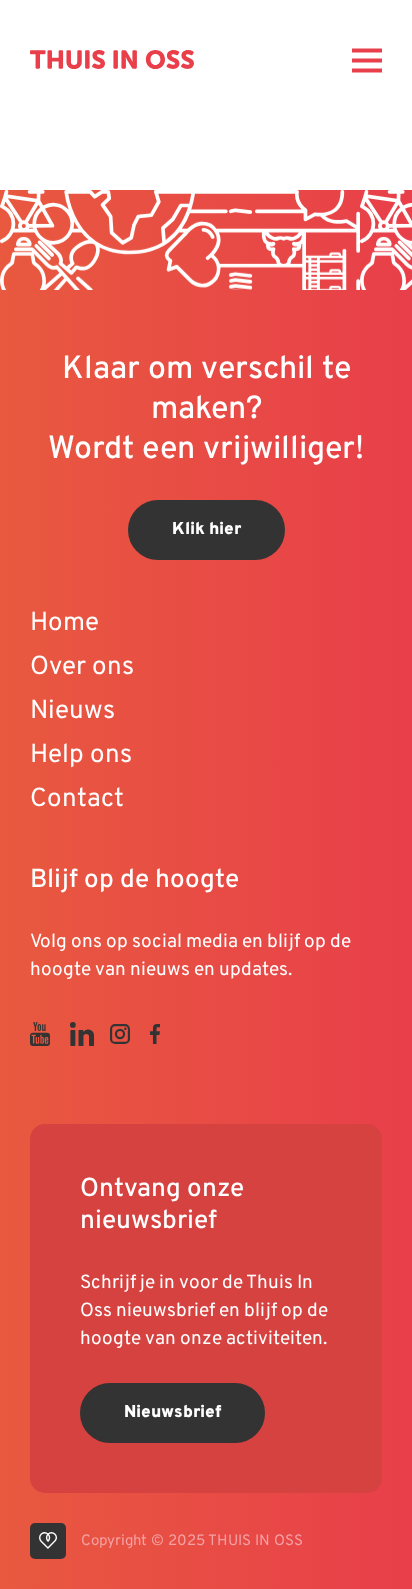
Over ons (82, 667)
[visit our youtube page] (50, 1034)
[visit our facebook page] (165, 1034)
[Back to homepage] (112, 59)
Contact (77, 799)
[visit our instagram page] (130, 1034)
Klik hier (206, 530)
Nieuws (72, 711)
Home (64, 623)
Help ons (81, 755)
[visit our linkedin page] (90, 1034)
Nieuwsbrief (172, 1413)
